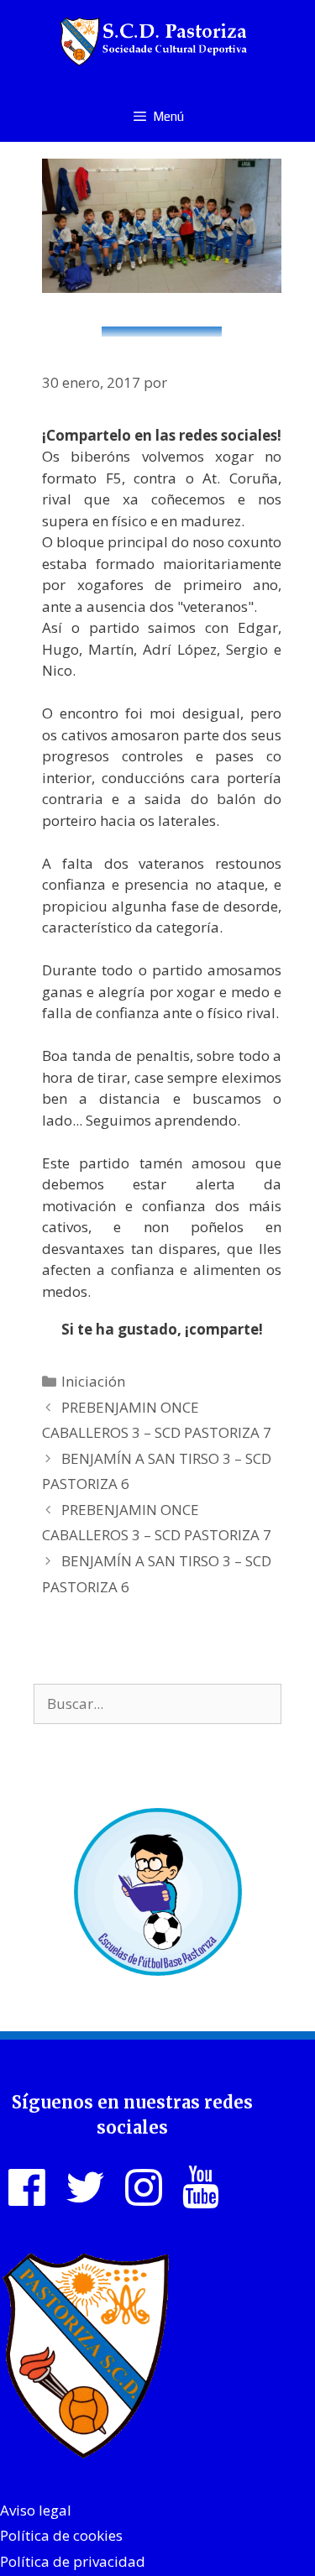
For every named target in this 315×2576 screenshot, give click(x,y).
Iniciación (93, 1381)
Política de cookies (61, 2535)
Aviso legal (36, 2510)
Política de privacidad (73, 2561)
